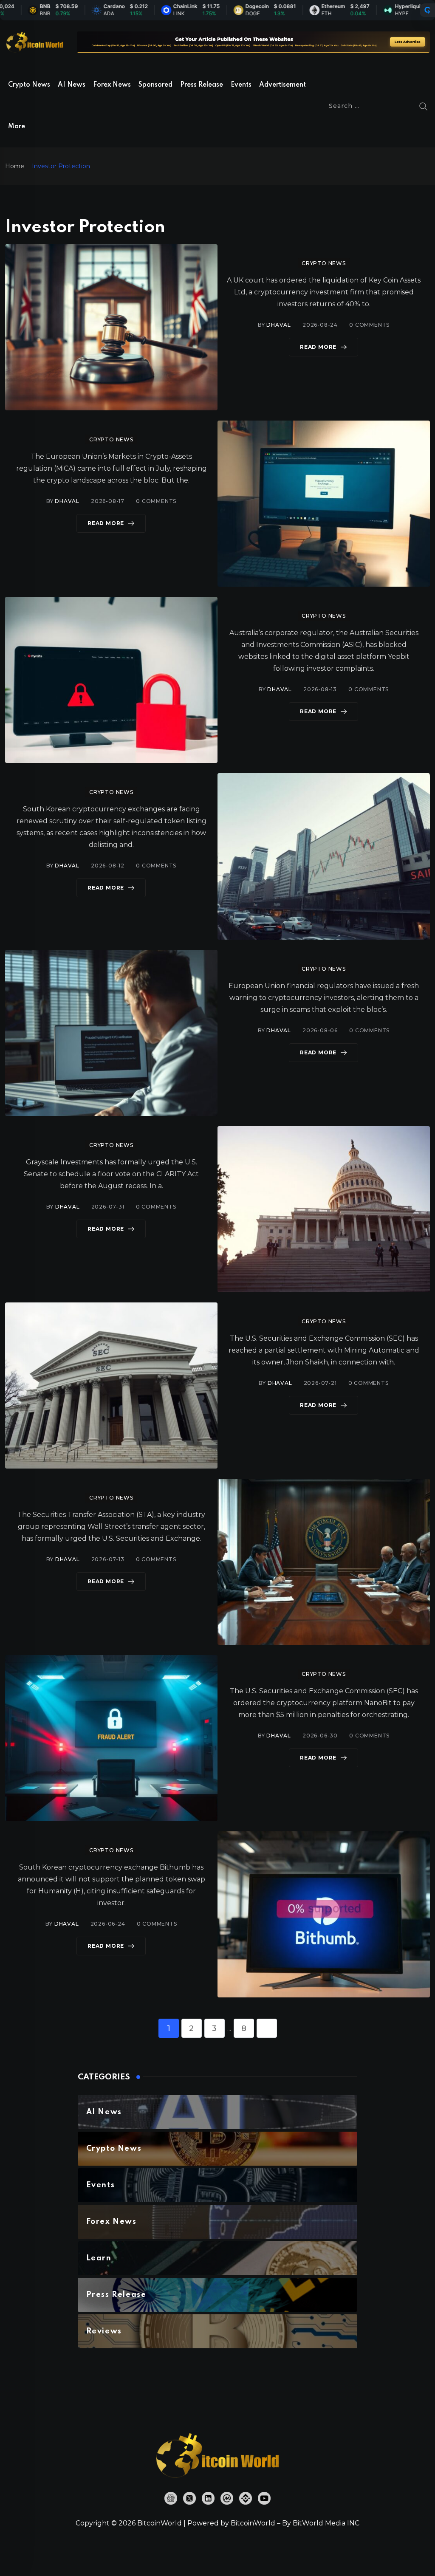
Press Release (202, 85)
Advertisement (282, 85)
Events (241, 85)
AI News (72, 85)
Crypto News (29, 85)
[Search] (424, 106)
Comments (369, 325)
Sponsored (155, 85)
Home (15, 166)
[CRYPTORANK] (427, 10)
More (17, 127)
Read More (318, 347)
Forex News (112, 85)
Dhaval (279, 325)
